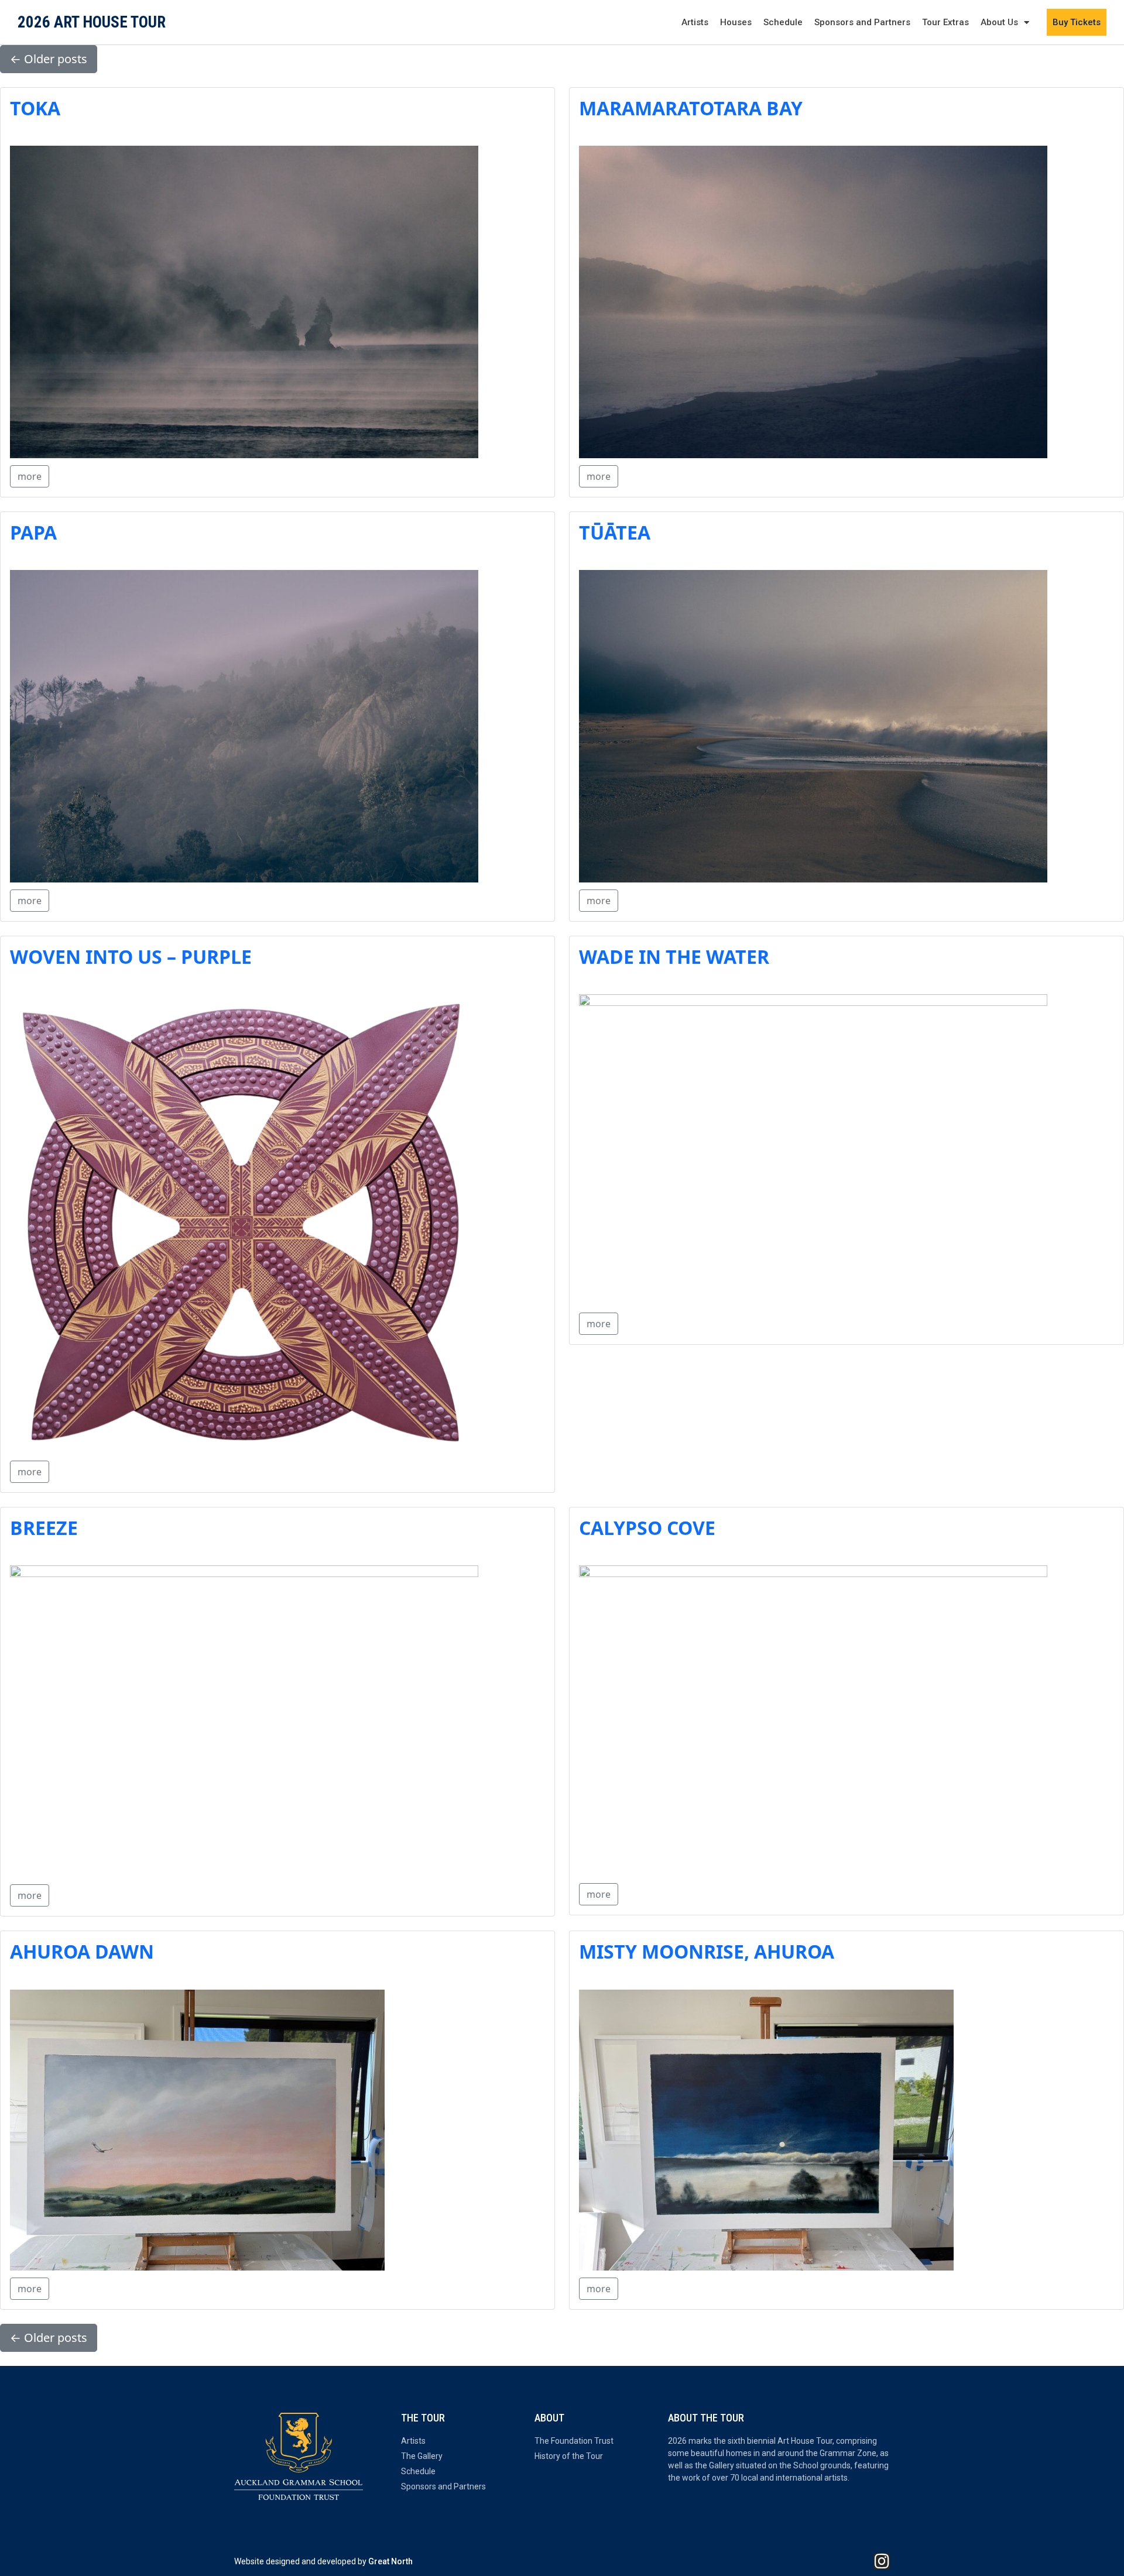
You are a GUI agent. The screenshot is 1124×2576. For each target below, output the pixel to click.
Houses (736, 22)
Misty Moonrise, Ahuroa (707, 1951)
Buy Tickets (1077, 22)
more (30, 476)
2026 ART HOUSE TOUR (92, 22)
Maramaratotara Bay (691, 108)
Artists (695, 22)
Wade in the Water (674, 956)
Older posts (49, 59)
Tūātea (615, 532)
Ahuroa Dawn (82, 1951)
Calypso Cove (647, 1528)
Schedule (783, 22)
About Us (999, 22)
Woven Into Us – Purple (131, 956)
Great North (390, 2561)
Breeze (44, 1528)
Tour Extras (945, 22)
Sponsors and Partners (862, 22)
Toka (35, 108)
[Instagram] (882, 2561)
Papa (33, 532)
